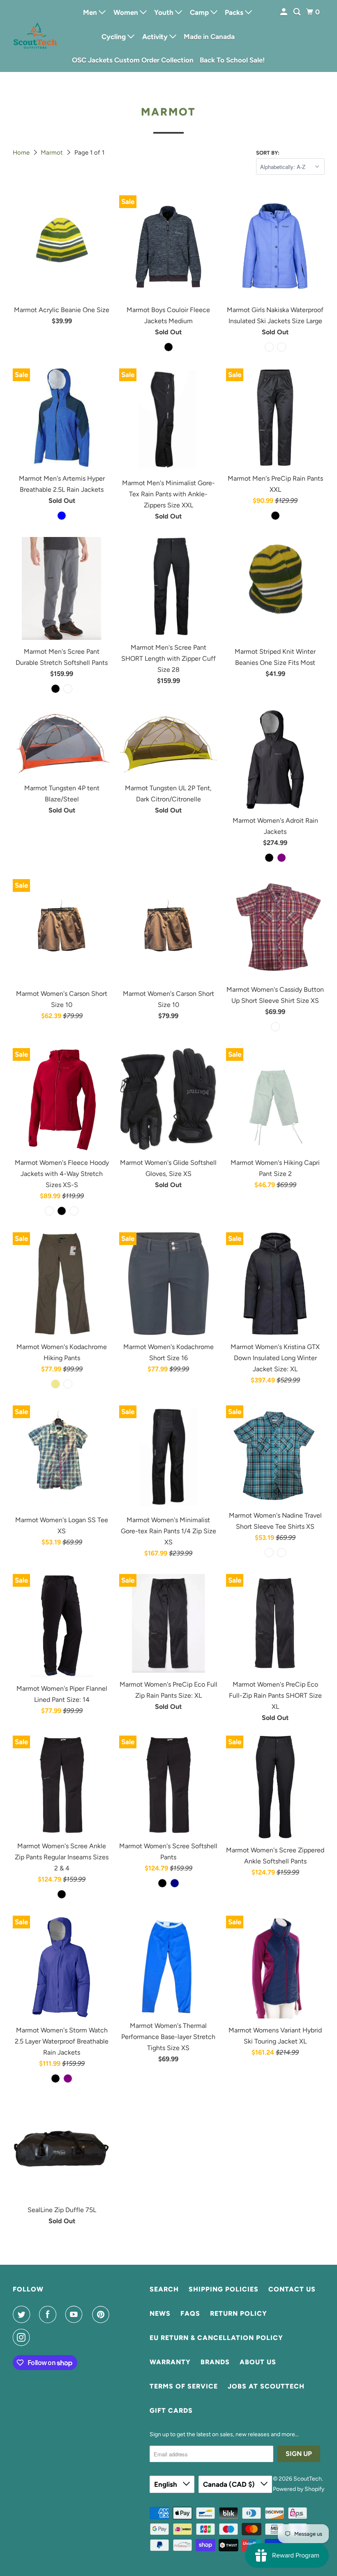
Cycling (114, 37)
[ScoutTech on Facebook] (49, 2314)
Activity (156, 37)
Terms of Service (184, 2386)
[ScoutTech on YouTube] (76, 2314)
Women (127, 12)
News (160, 2313)
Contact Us (292, 2289)
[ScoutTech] (35, 36)
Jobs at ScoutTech (266, 2386)
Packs (235, 12)
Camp (200, 12)
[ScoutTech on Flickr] (41, 2338)
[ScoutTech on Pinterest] (102, 2314)
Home (22, 153)
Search (164, 2289)
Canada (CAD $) (230, 2484)
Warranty (170, 2362)
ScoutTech (308, 2479)
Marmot (53, 153)
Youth (165, 12)
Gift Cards (171, 2411)
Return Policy (239, 2313)
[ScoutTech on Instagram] (23, 2338)
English (166, 2484)
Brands (215, 2362)
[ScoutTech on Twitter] (23, 2314)
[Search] (298, 12)
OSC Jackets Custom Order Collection (133, 60)
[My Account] (284, 12)
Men (91, 12)
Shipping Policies (224, 2289)
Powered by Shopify (299, 2489)
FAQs (190, 2313)
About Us (258, 2362)
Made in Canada (209, 37)
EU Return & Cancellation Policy (216, 2338)
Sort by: (268, 153)
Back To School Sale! (232, 60)
